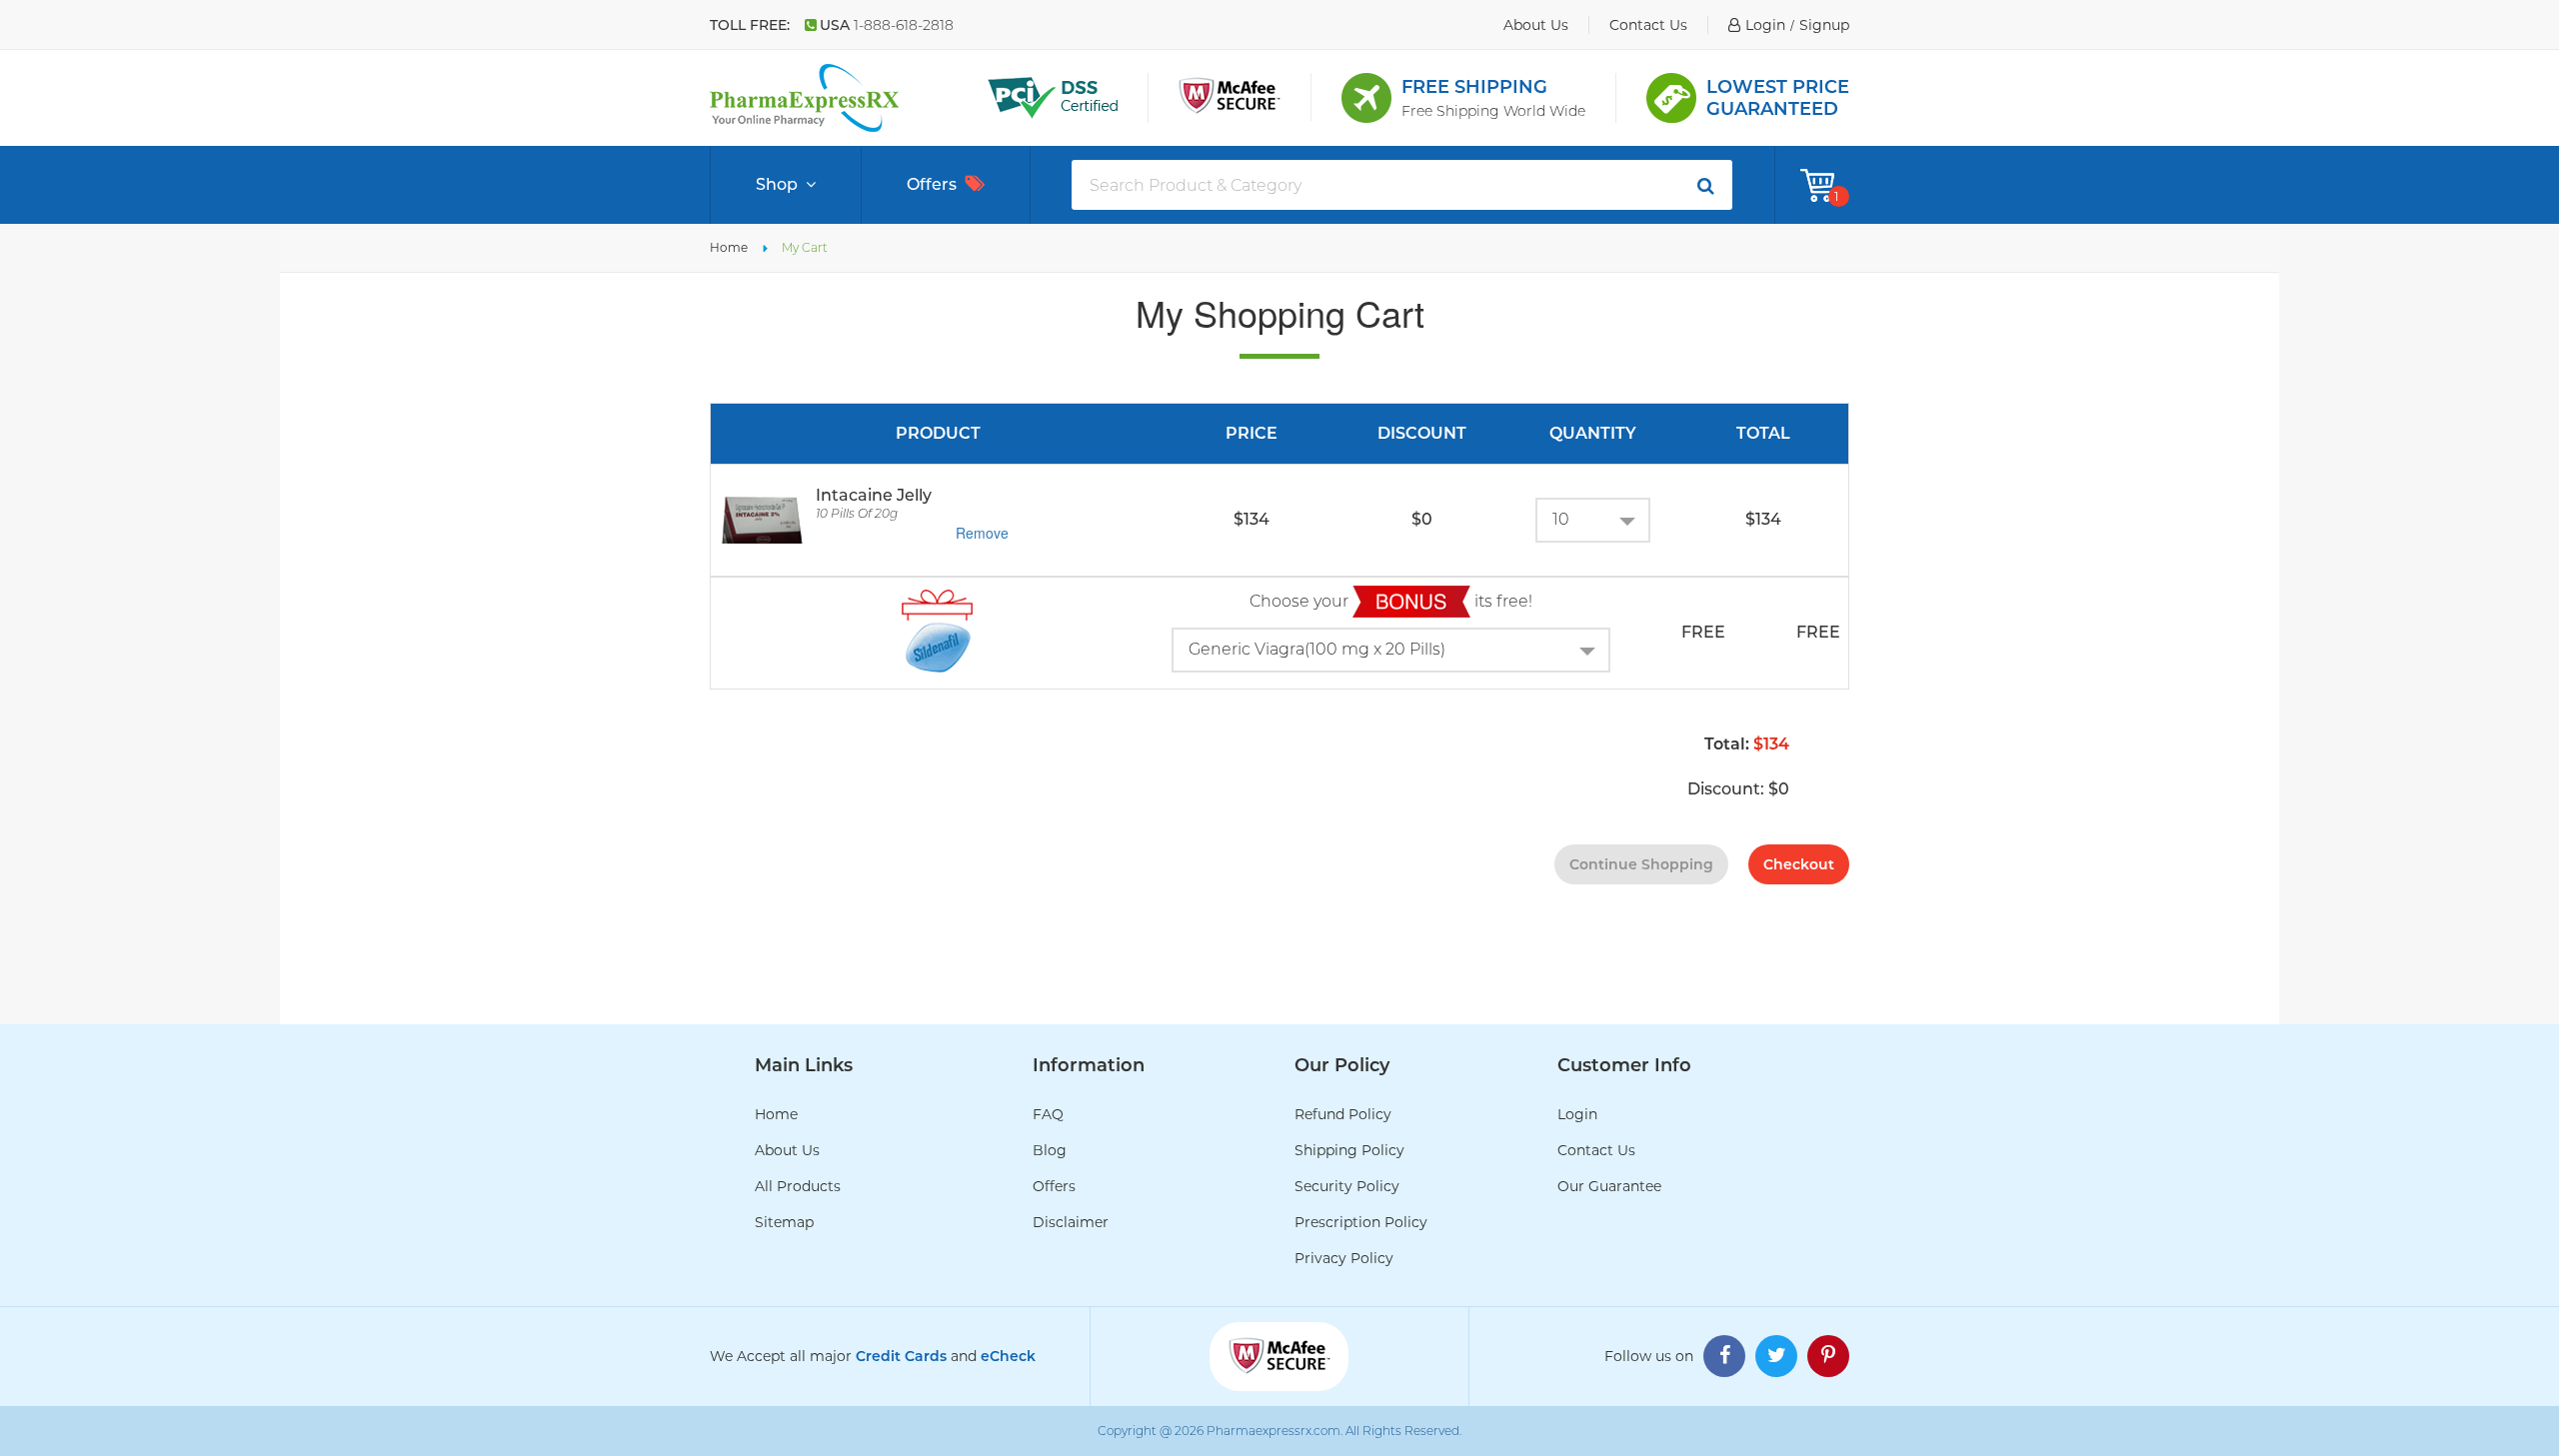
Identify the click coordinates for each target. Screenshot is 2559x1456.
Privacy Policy (1344, 1258)
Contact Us (1596, 1150)
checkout (1799, 864)
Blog (1050, 1150)
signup (1824, 25)
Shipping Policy (1349, 1150)
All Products (798, 1186)
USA (887, 25)
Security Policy (1347, 1186)
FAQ (1048, 1114)
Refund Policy (1343, 1114)
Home (729, 247)
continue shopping (1641, 864)
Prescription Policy (1361, 1222)
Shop (777, 184)
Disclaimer (1071, 1222)
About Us (787, 1150)
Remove (982, 533)
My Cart (805, 247)
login (1765, 25)
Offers (932, 184)
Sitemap (784, 1222)
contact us (1648, 25)
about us (1536, 25)
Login (1577, 1114)
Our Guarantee (1609, 1186)
